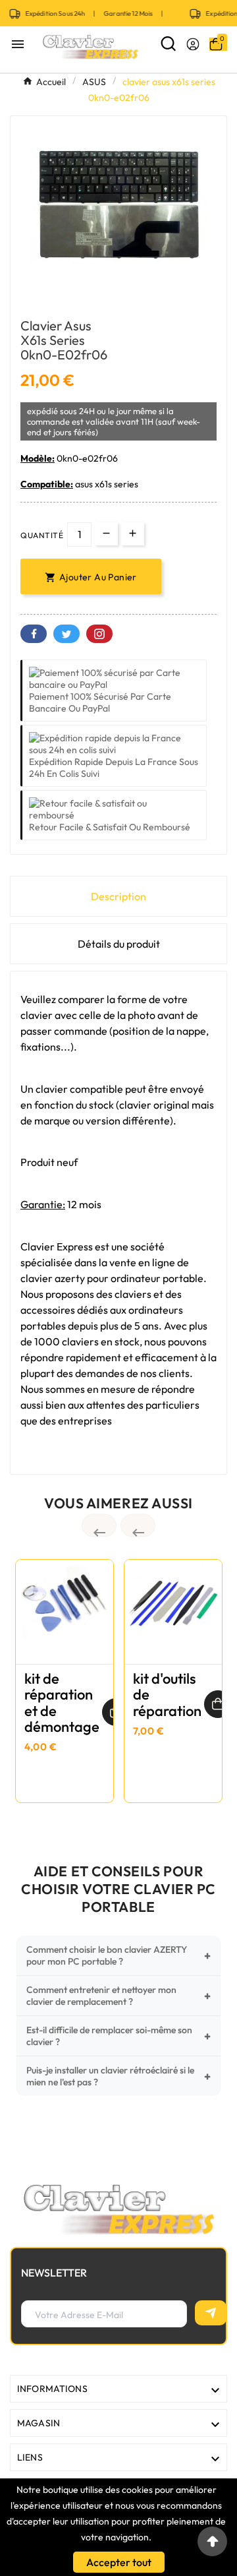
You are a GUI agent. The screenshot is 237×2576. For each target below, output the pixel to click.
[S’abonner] (211, 2313)
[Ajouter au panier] (218, 1704)
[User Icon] (193, 44)
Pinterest (99, 634)
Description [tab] (118, 896)
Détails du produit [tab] (119, 944)
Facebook (34, 634)
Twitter (66, 634)
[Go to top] (212, 2541)
